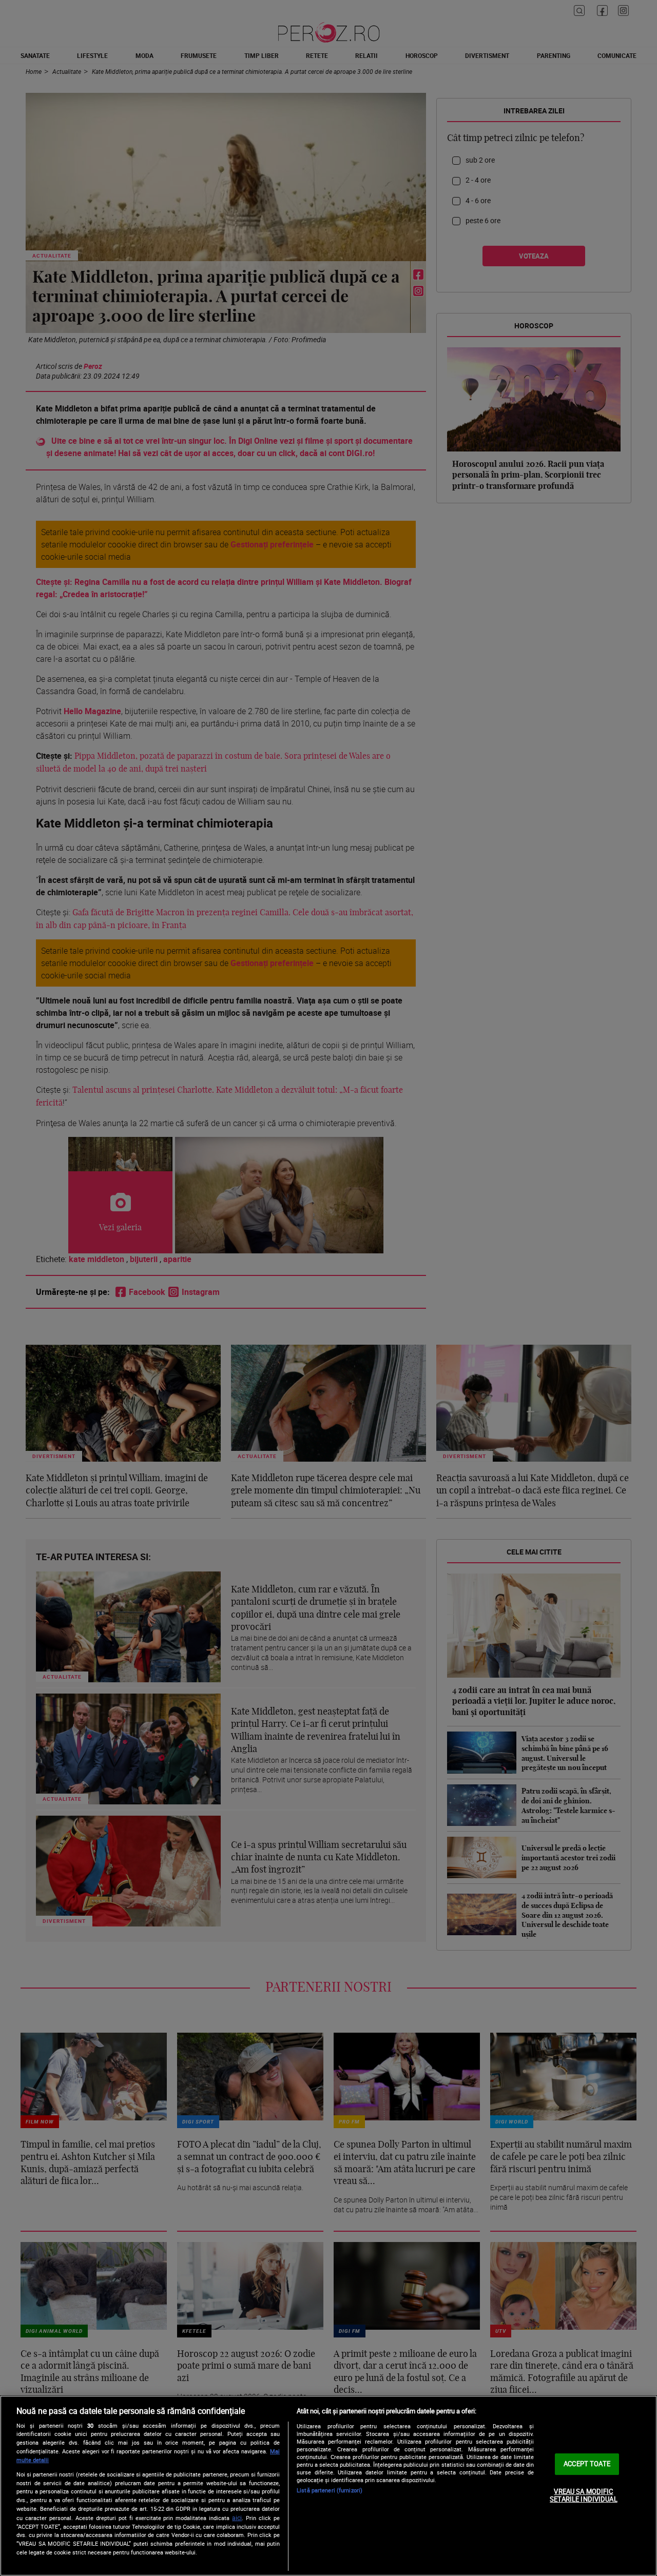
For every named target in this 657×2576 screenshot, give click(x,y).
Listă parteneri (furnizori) (330, 2490)
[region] (328, 2486)
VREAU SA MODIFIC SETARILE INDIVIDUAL (583, 2495)
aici (237, 2518)
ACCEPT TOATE (587, 2464)
